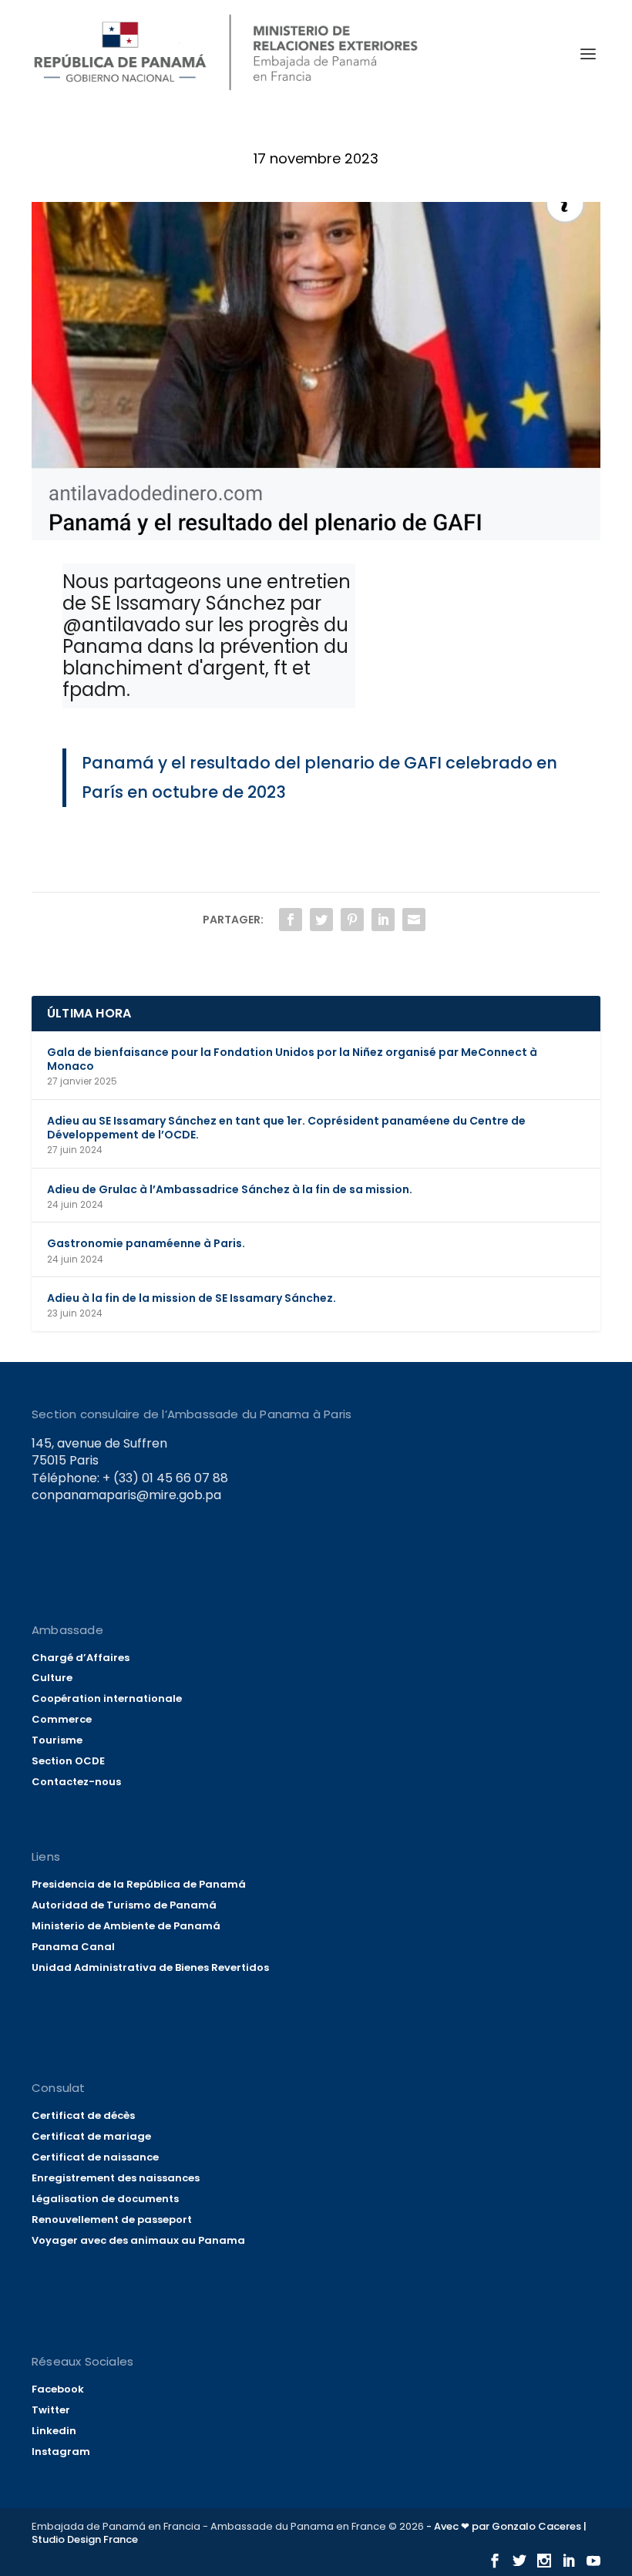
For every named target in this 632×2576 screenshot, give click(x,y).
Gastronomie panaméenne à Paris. (146, 1243)
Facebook (58, 2389)
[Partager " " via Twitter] (321, 920)
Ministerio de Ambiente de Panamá (126, 1926)
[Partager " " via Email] (414, 920)
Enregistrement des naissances (116, 2178)
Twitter (51, 2410)
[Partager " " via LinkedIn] (383, 920)
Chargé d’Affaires (81, 1658)
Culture (52, 1678)
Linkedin (54, 2431)
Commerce (62, 1719)
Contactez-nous (76, 1782)
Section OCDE (68, 1761)
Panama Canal (73, 1947)
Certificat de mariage (91, 2136)
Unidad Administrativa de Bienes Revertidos (150, 1967)
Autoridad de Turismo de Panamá (124, 1905)
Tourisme (57, 1740)
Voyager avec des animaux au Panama (138, 2240)
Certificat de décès (83, 2115)
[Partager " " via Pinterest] (352, 920)
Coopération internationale (107, 1698)
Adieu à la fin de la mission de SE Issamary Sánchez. (192, 1298)
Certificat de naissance (95, 2157)
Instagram (61, 2452)
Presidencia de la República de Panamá (139, 1884)
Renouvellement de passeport (112, 2220)
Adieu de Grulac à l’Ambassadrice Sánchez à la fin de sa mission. (230, 1189)
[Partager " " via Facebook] (291, 920)
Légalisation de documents (105, 2199)
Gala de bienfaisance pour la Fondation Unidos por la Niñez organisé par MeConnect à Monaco (292, 1059)
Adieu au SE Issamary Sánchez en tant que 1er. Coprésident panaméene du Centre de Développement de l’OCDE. (286, 1128)
